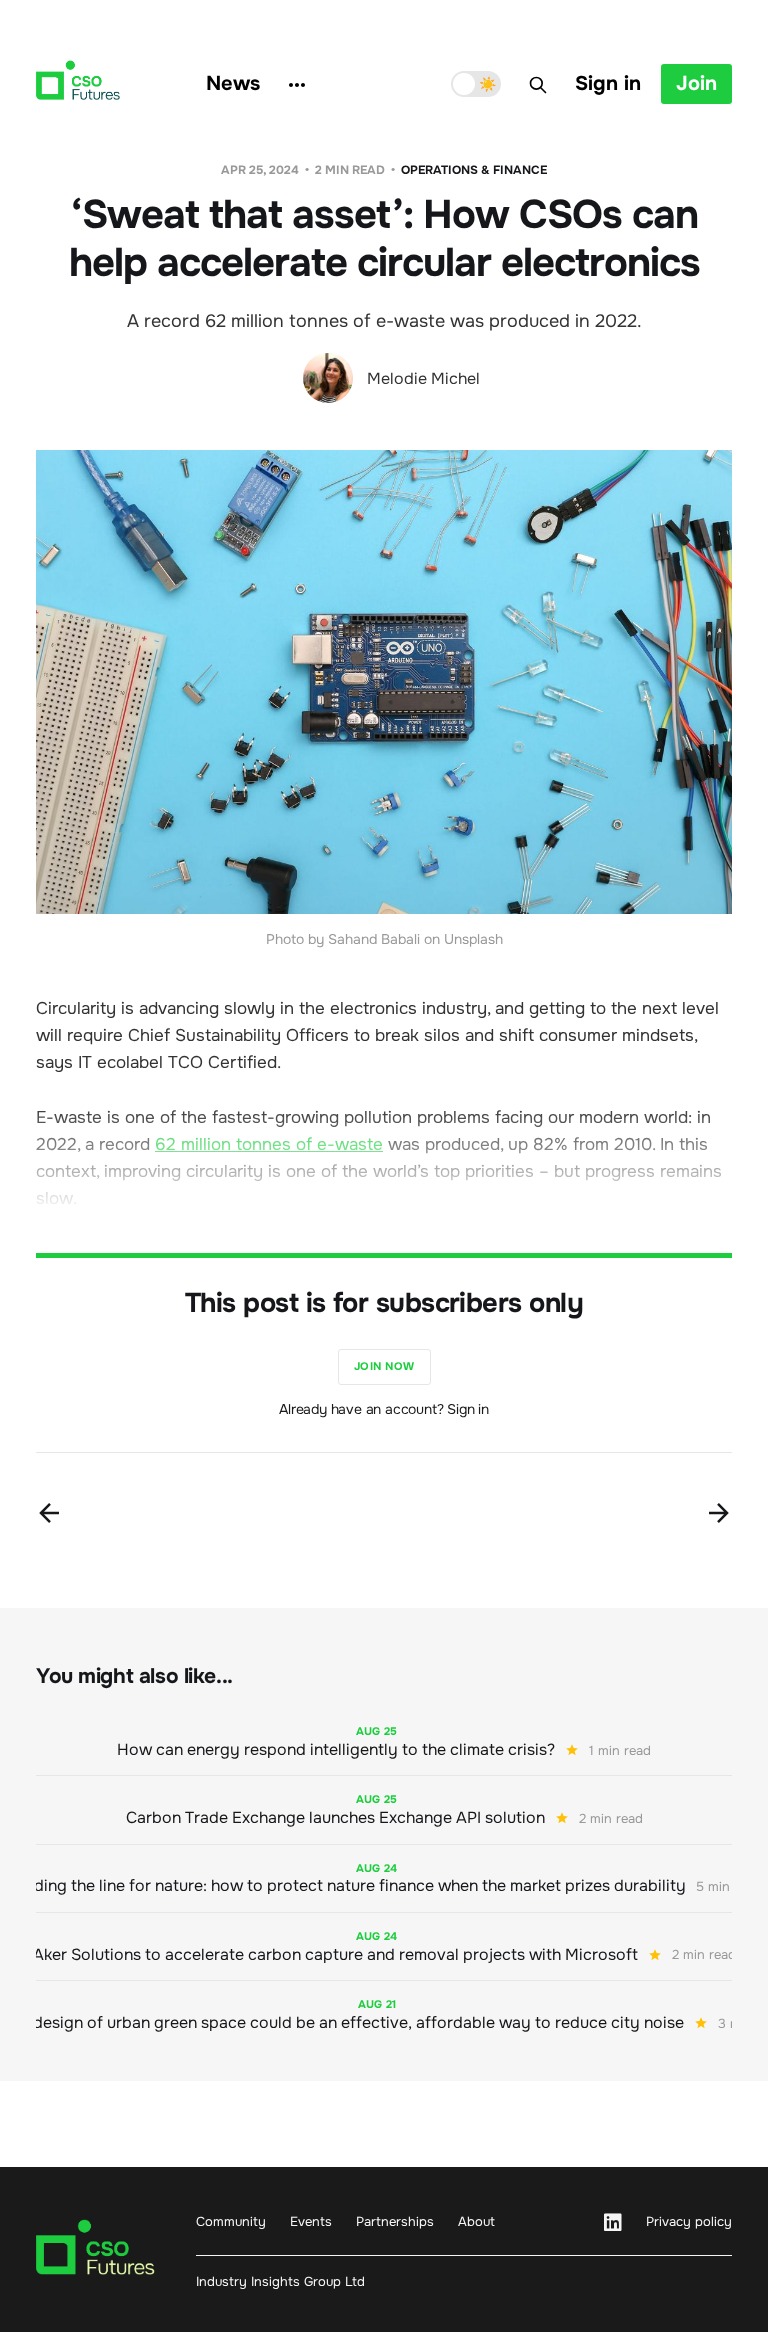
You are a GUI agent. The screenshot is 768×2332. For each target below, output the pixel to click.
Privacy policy (689, 2221)
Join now (384, 1366)
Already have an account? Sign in (384, 1409)
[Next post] (719, 1513)
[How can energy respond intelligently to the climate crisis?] (384, 1741)
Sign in (608, 83)
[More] (297, 85)
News (233, 83)
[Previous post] (49, 1513)
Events (311, 2221)
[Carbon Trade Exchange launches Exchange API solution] (384, 1809)
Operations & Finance (474, 170)
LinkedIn (613, 2223)
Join (696, 83)
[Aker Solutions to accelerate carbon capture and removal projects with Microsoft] (384, 1946)
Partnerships (395, 2221)
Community (231, 2221)
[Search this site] (538, 85)
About (476, 2221)
